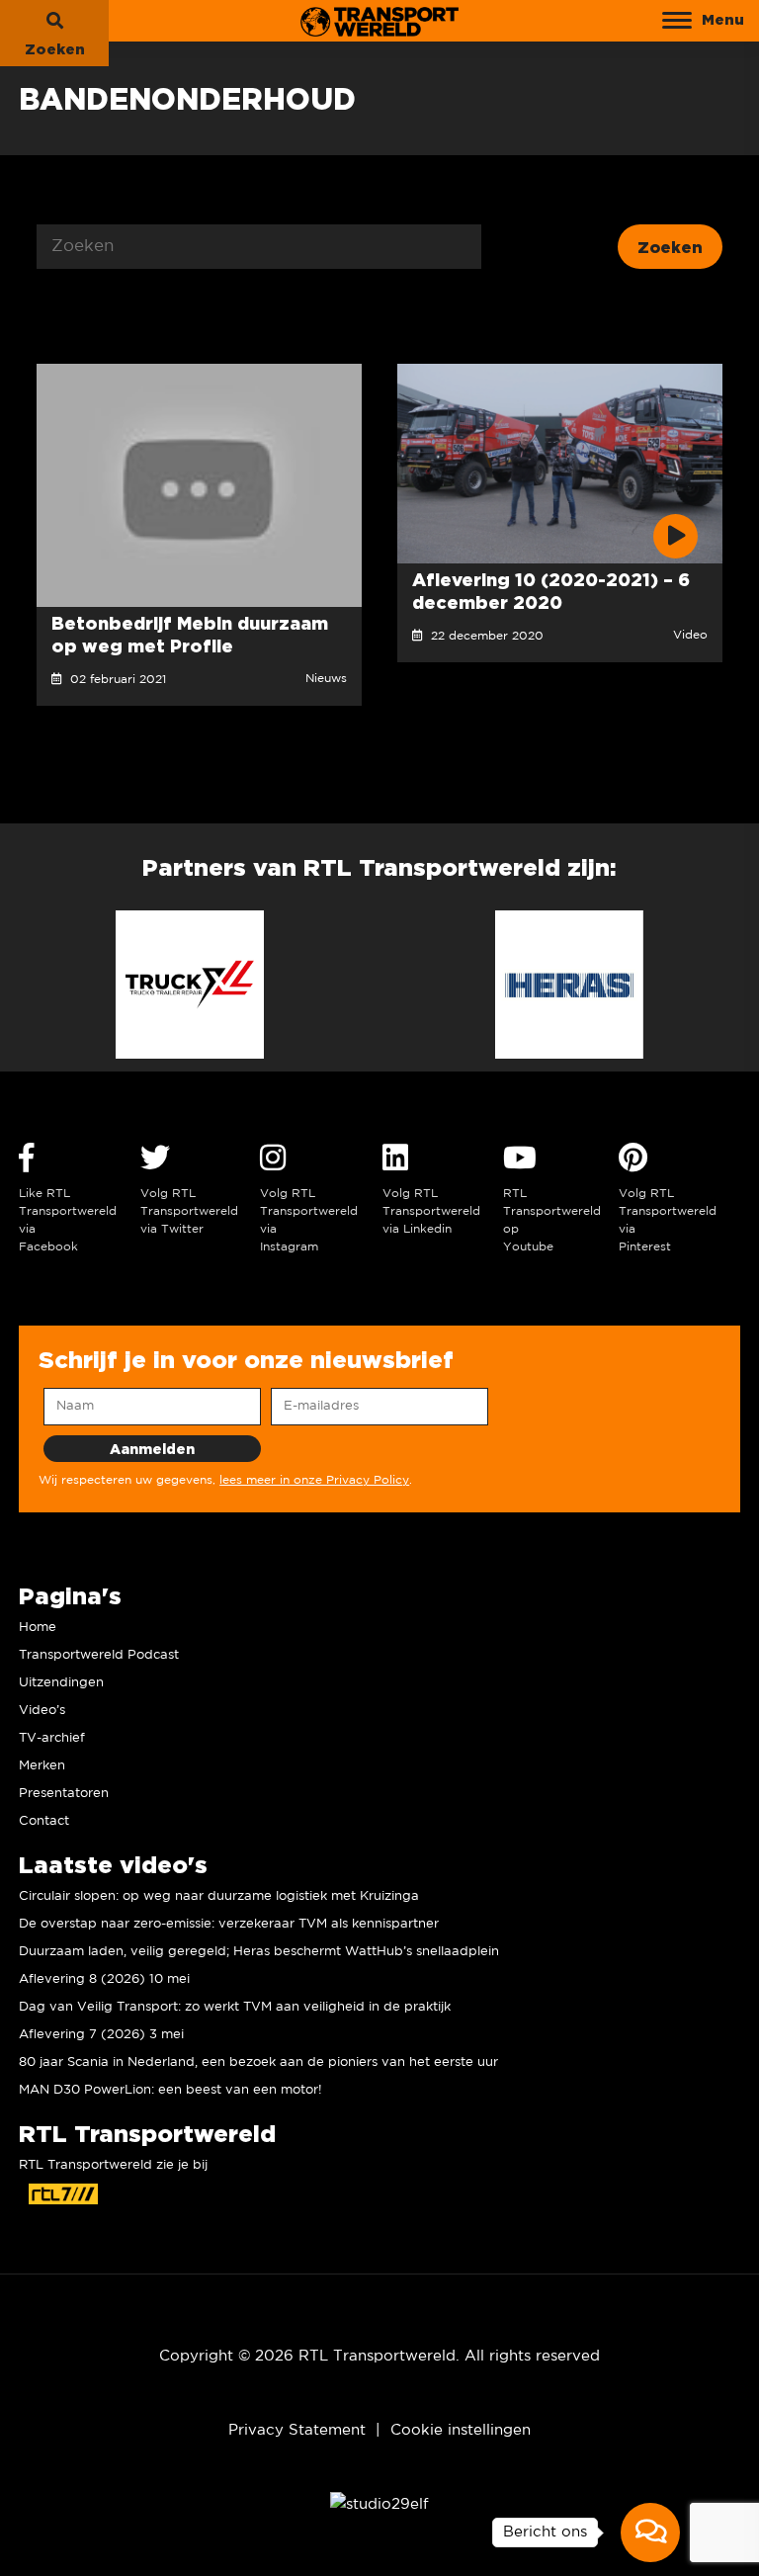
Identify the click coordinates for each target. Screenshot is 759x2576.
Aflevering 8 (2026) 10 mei (104, 1979)
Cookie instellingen (461, 2430)
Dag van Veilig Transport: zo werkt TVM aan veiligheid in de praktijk (235, 2007)
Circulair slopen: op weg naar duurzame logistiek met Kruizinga (219, 1896)
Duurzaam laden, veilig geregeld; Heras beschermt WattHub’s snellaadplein (259, 1952)
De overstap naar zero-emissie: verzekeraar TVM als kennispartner (229, 1924)
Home (38, 1628)
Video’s (42, 1711)
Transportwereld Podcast (99, 1655)
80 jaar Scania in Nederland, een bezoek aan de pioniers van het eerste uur (258, 2062)
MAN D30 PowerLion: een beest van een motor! (170, 2090)
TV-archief (52, 1738)
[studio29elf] (379, 2504)
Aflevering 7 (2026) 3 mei (101, 2035)
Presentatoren (64, 1794)
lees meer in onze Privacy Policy (314, 1480)
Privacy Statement (297, 2430)
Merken (42, 1766)
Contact (44, 1821)
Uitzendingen (61, 1683)
